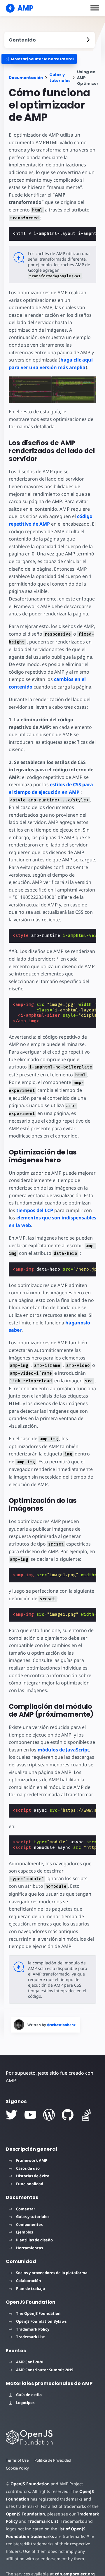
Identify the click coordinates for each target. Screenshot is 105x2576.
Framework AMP (32, 2160)
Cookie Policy (17, 2468)
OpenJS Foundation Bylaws (41, 2321)
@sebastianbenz (61, 2025)
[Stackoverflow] (86, 2115)
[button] (95, 8)
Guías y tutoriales (60, 78)
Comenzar (26, 2209)
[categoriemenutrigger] (39, 59)
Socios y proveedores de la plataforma (52, 2273)
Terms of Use (17, 2460)
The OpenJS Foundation (38, 2313)
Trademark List (30, 2337)
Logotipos (25, 2403)
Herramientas (29, 2248)
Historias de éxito (33, 2176)
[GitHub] (68, 2115)
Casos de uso (28, 2168)
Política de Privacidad (53, 2460)
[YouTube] (30, 2115)
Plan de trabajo (30, 2288)
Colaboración (29, 2281)
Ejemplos (24, 2232)
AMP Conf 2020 (30, 2362)
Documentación (26, 78)
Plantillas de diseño (34, 2240)
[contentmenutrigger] (50, 40)
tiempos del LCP (35, 1210)
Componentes (29, 2224)
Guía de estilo (29, 2395)
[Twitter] (12, 2115)
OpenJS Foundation (30, 2484)
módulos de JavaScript (63, 1750)
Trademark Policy (33, 2329)
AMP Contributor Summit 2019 (45, 2370)
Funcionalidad (30, 2184)
